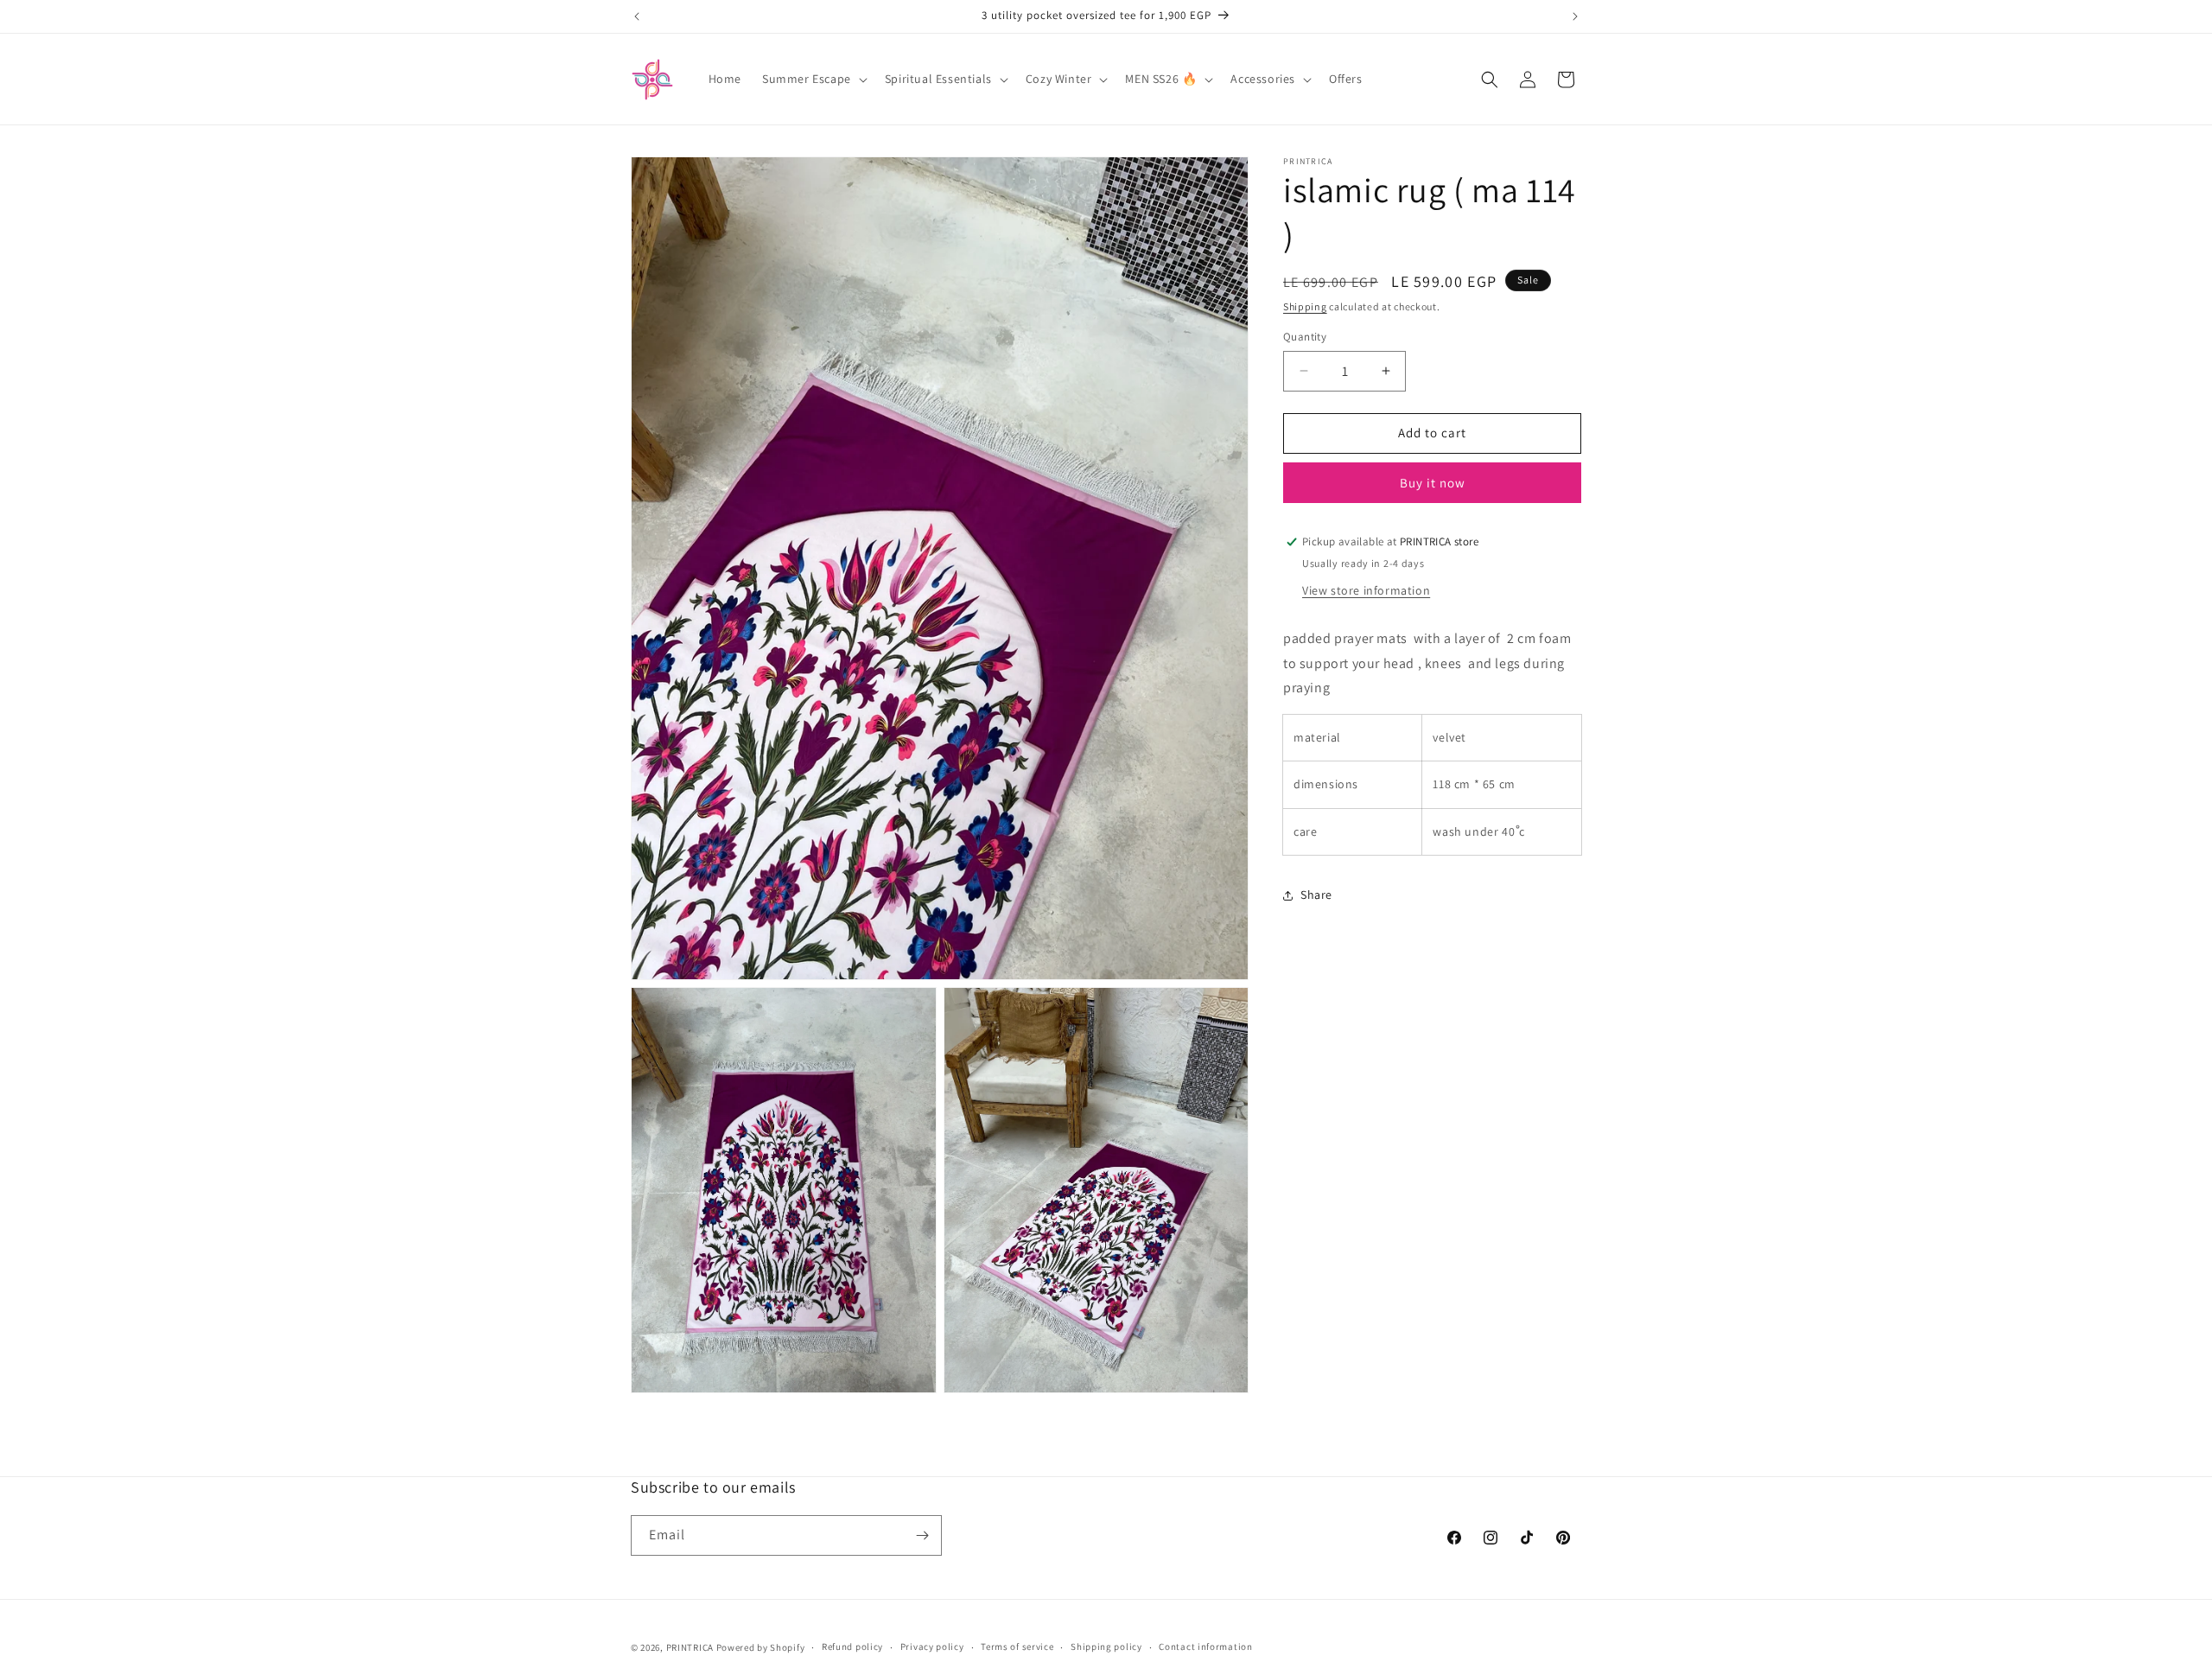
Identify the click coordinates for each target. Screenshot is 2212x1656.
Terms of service (1017, 1647)
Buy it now (1433, 483)
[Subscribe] (922, 1535)
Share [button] (1316, 895)
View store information (1366, 590)
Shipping (1305, 306)
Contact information (1205, 1647)
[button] (813, 79)
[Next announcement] (1575, 16)
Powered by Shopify (761, 1647)
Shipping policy (1106, 1647)
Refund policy (852, 1647)
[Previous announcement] (637, 16)
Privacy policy (932, 1647)
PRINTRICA (690, 1647)
